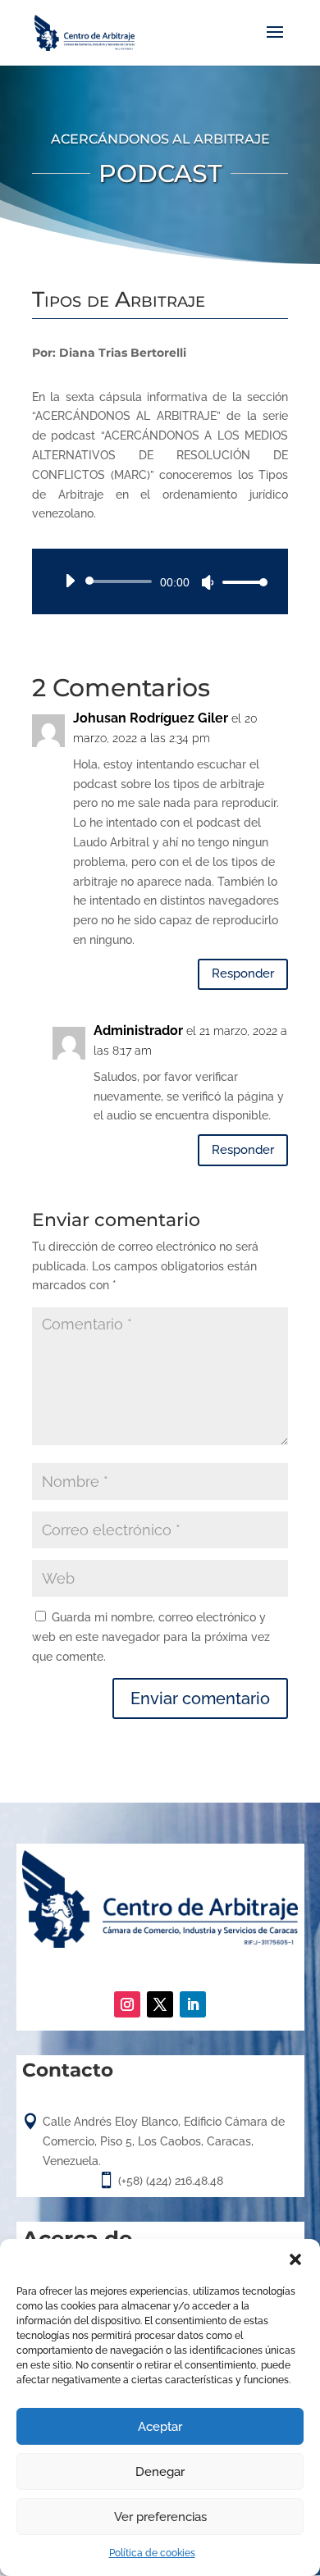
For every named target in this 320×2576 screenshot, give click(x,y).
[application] (160, 581)
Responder (243, 973)
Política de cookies (152, 2553)
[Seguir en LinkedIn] (193, 2004)
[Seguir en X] (160, 2004)
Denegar (160, 2472)
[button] (295, 2259)
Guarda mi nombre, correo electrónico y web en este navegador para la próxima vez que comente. (151, 1637)
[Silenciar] (208, 582)
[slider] (240, 582)
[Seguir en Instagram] (127, 2004)
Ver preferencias (160, 2517)
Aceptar (160, 2427)
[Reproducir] (70, 581)
